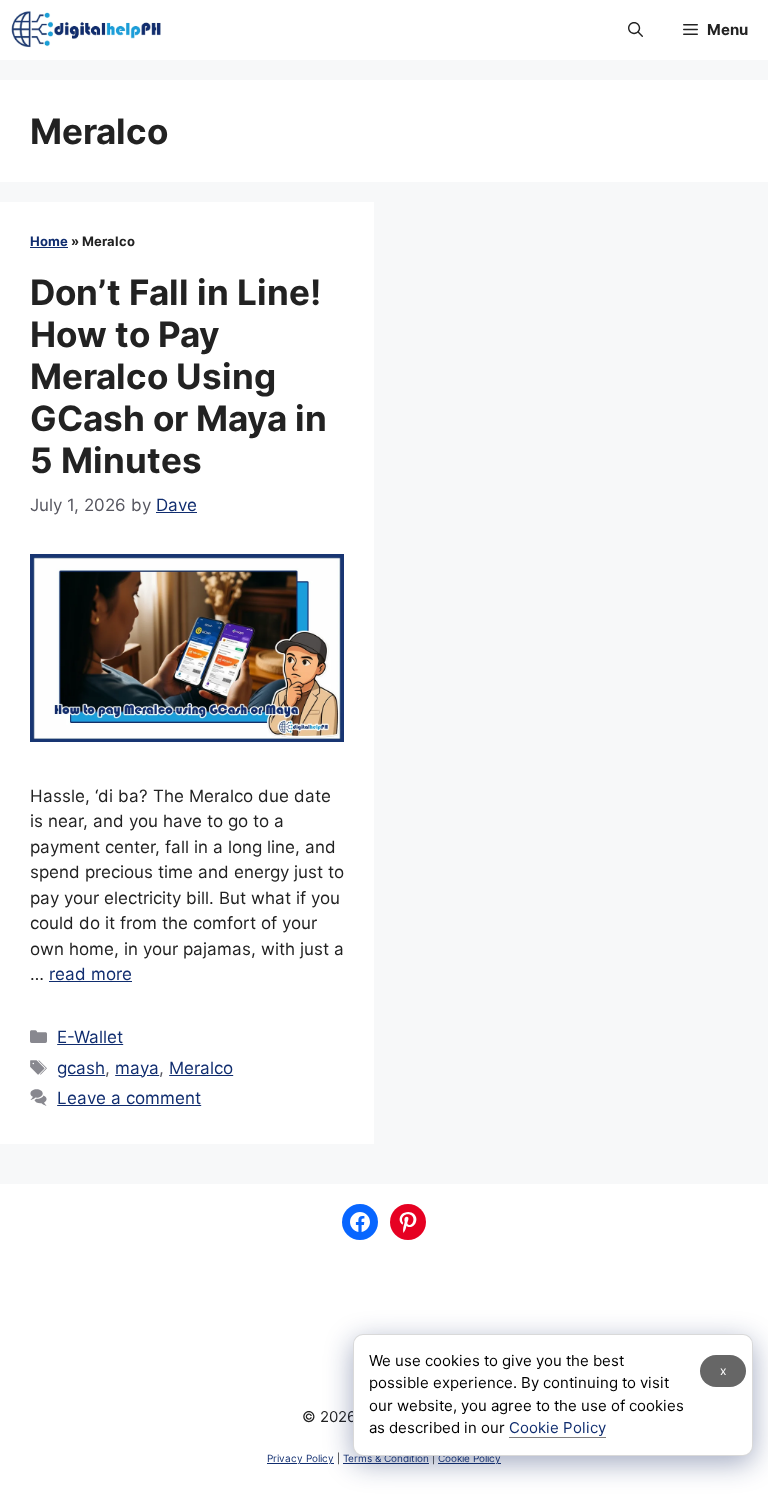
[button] (635, 30)
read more (90, 974)
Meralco (201, 1068)
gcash (81, 1068)
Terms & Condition (386, 1458)
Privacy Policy (300, 1458)
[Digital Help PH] (86, 30)
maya (137, 1068)
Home (49, 241)
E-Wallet (90, 1037)
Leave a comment (129, 1098)
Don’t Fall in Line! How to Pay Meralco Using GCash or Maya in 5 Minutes (178, 376)
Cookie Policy (469, 1458)
